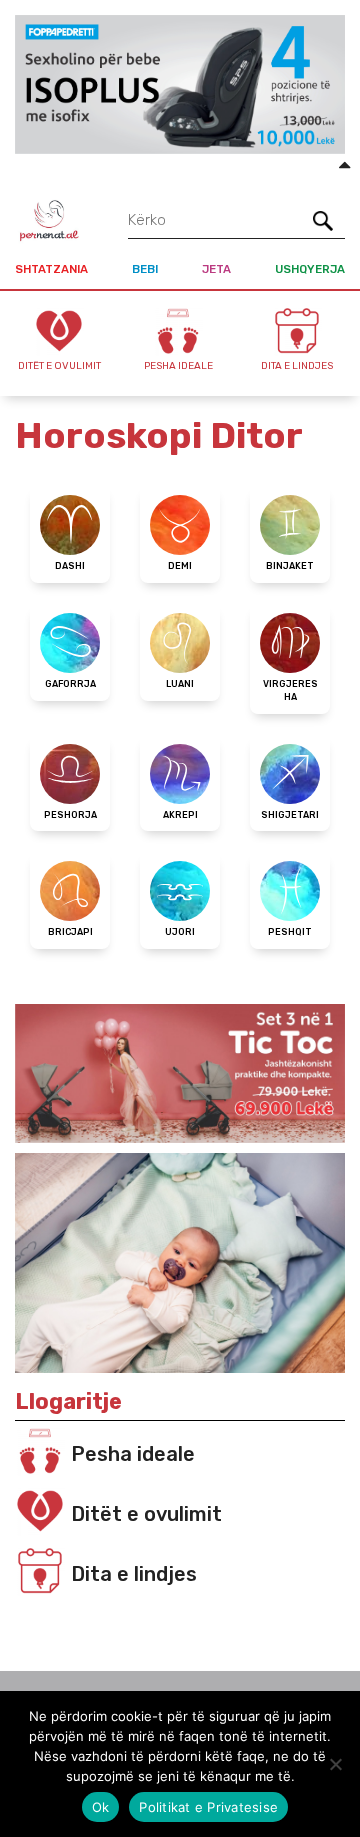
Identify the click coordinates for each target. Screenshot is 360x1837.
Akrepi (180, 815)
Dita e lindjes (134, 1574)
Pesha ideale (133, 1454)
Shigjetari (290, 815)
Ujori (180, 932)
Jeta (216, 269)
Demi (180, 566)
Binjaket (290, 566)
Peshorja (70, 815)
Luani (180, 684)
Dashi (70, 566)
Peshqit (290, 932)
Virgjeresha (290, 690)
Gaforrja (70, 684)
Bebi (145, 269)
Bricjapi (70, 932)
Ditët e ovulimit (146, 1514)
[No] (335, 1764)
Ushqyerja (310, 269)
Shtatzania (51, 269)
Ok (101, 1807)
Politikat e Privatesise (208, 1807)
